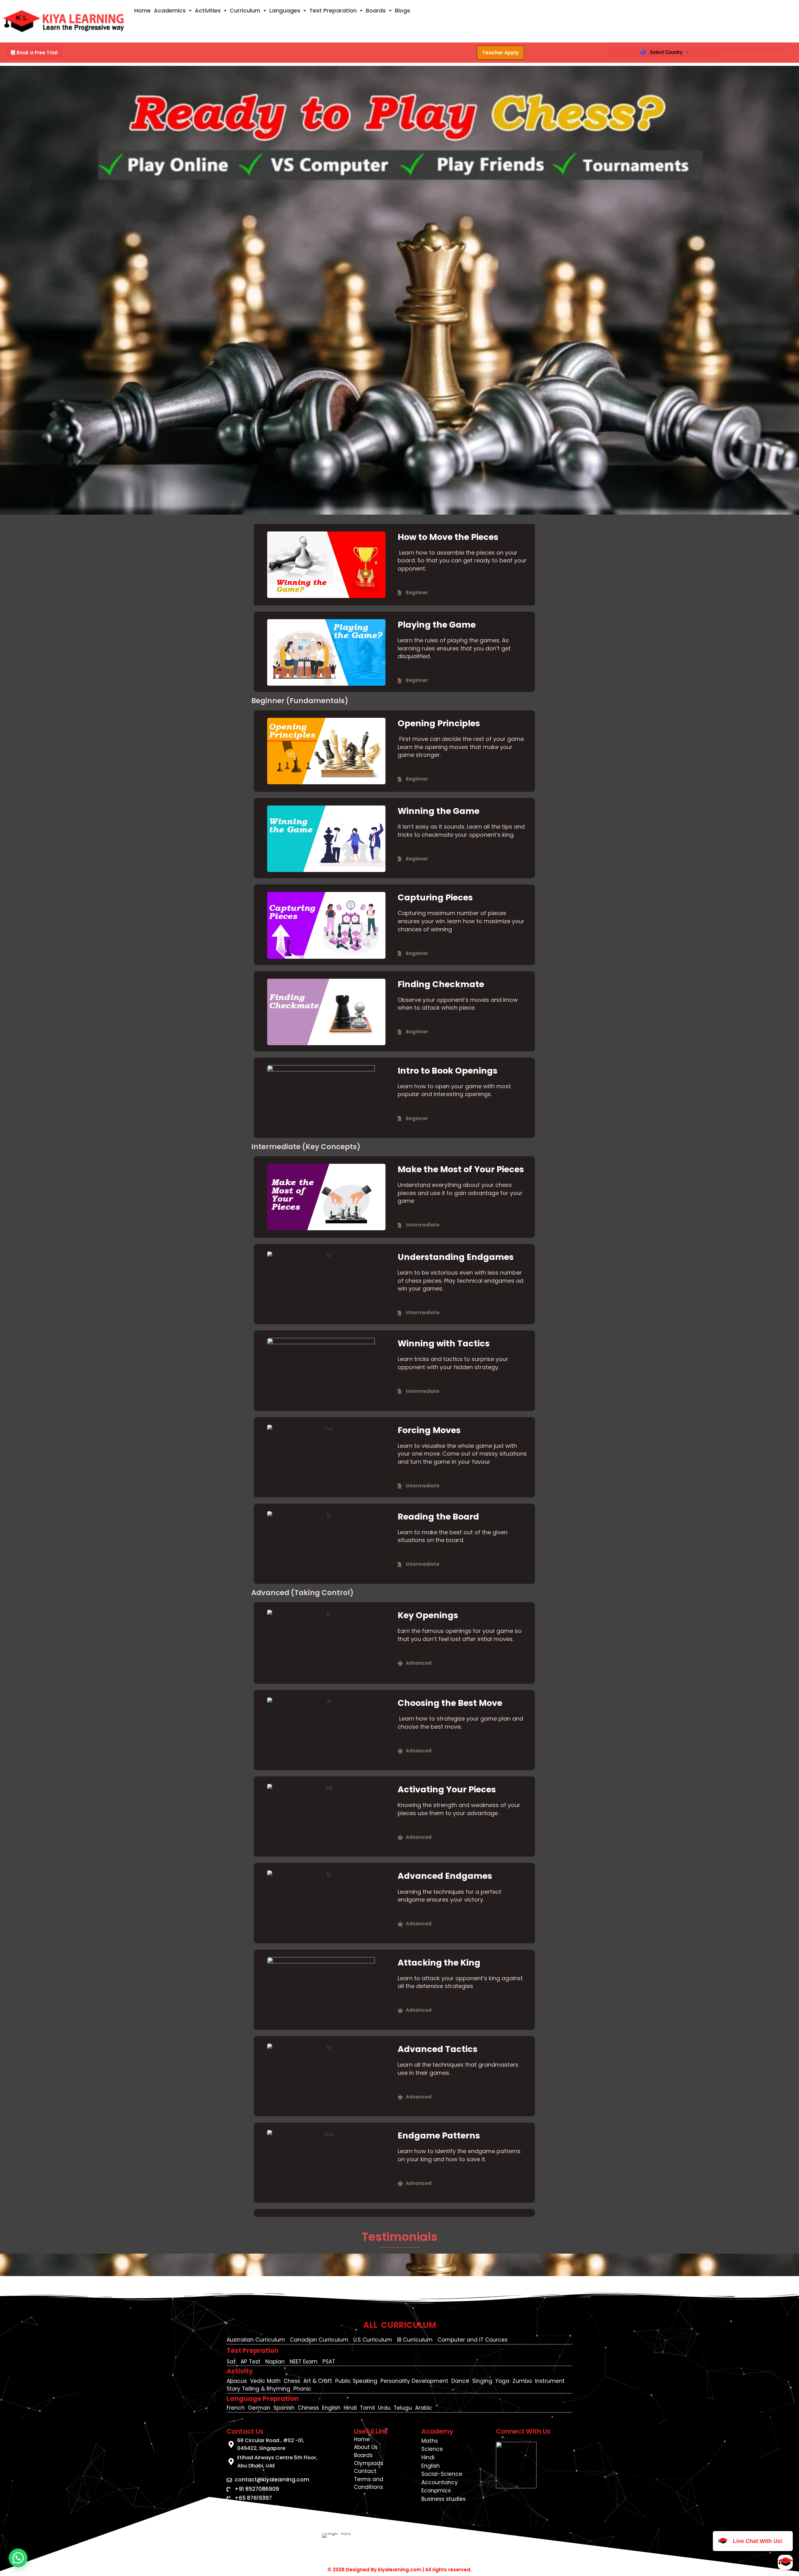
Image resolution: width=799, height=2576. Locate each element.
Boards (376, 10)
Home (142, 10)
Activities (208, 10)
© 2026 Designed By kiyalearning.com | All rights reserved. (399, 2570)
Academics (170, 10)
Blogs (402, 10)
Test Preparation (333, 10)
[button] (173, 11)
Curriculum (245, 10)
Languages (285, 10)
